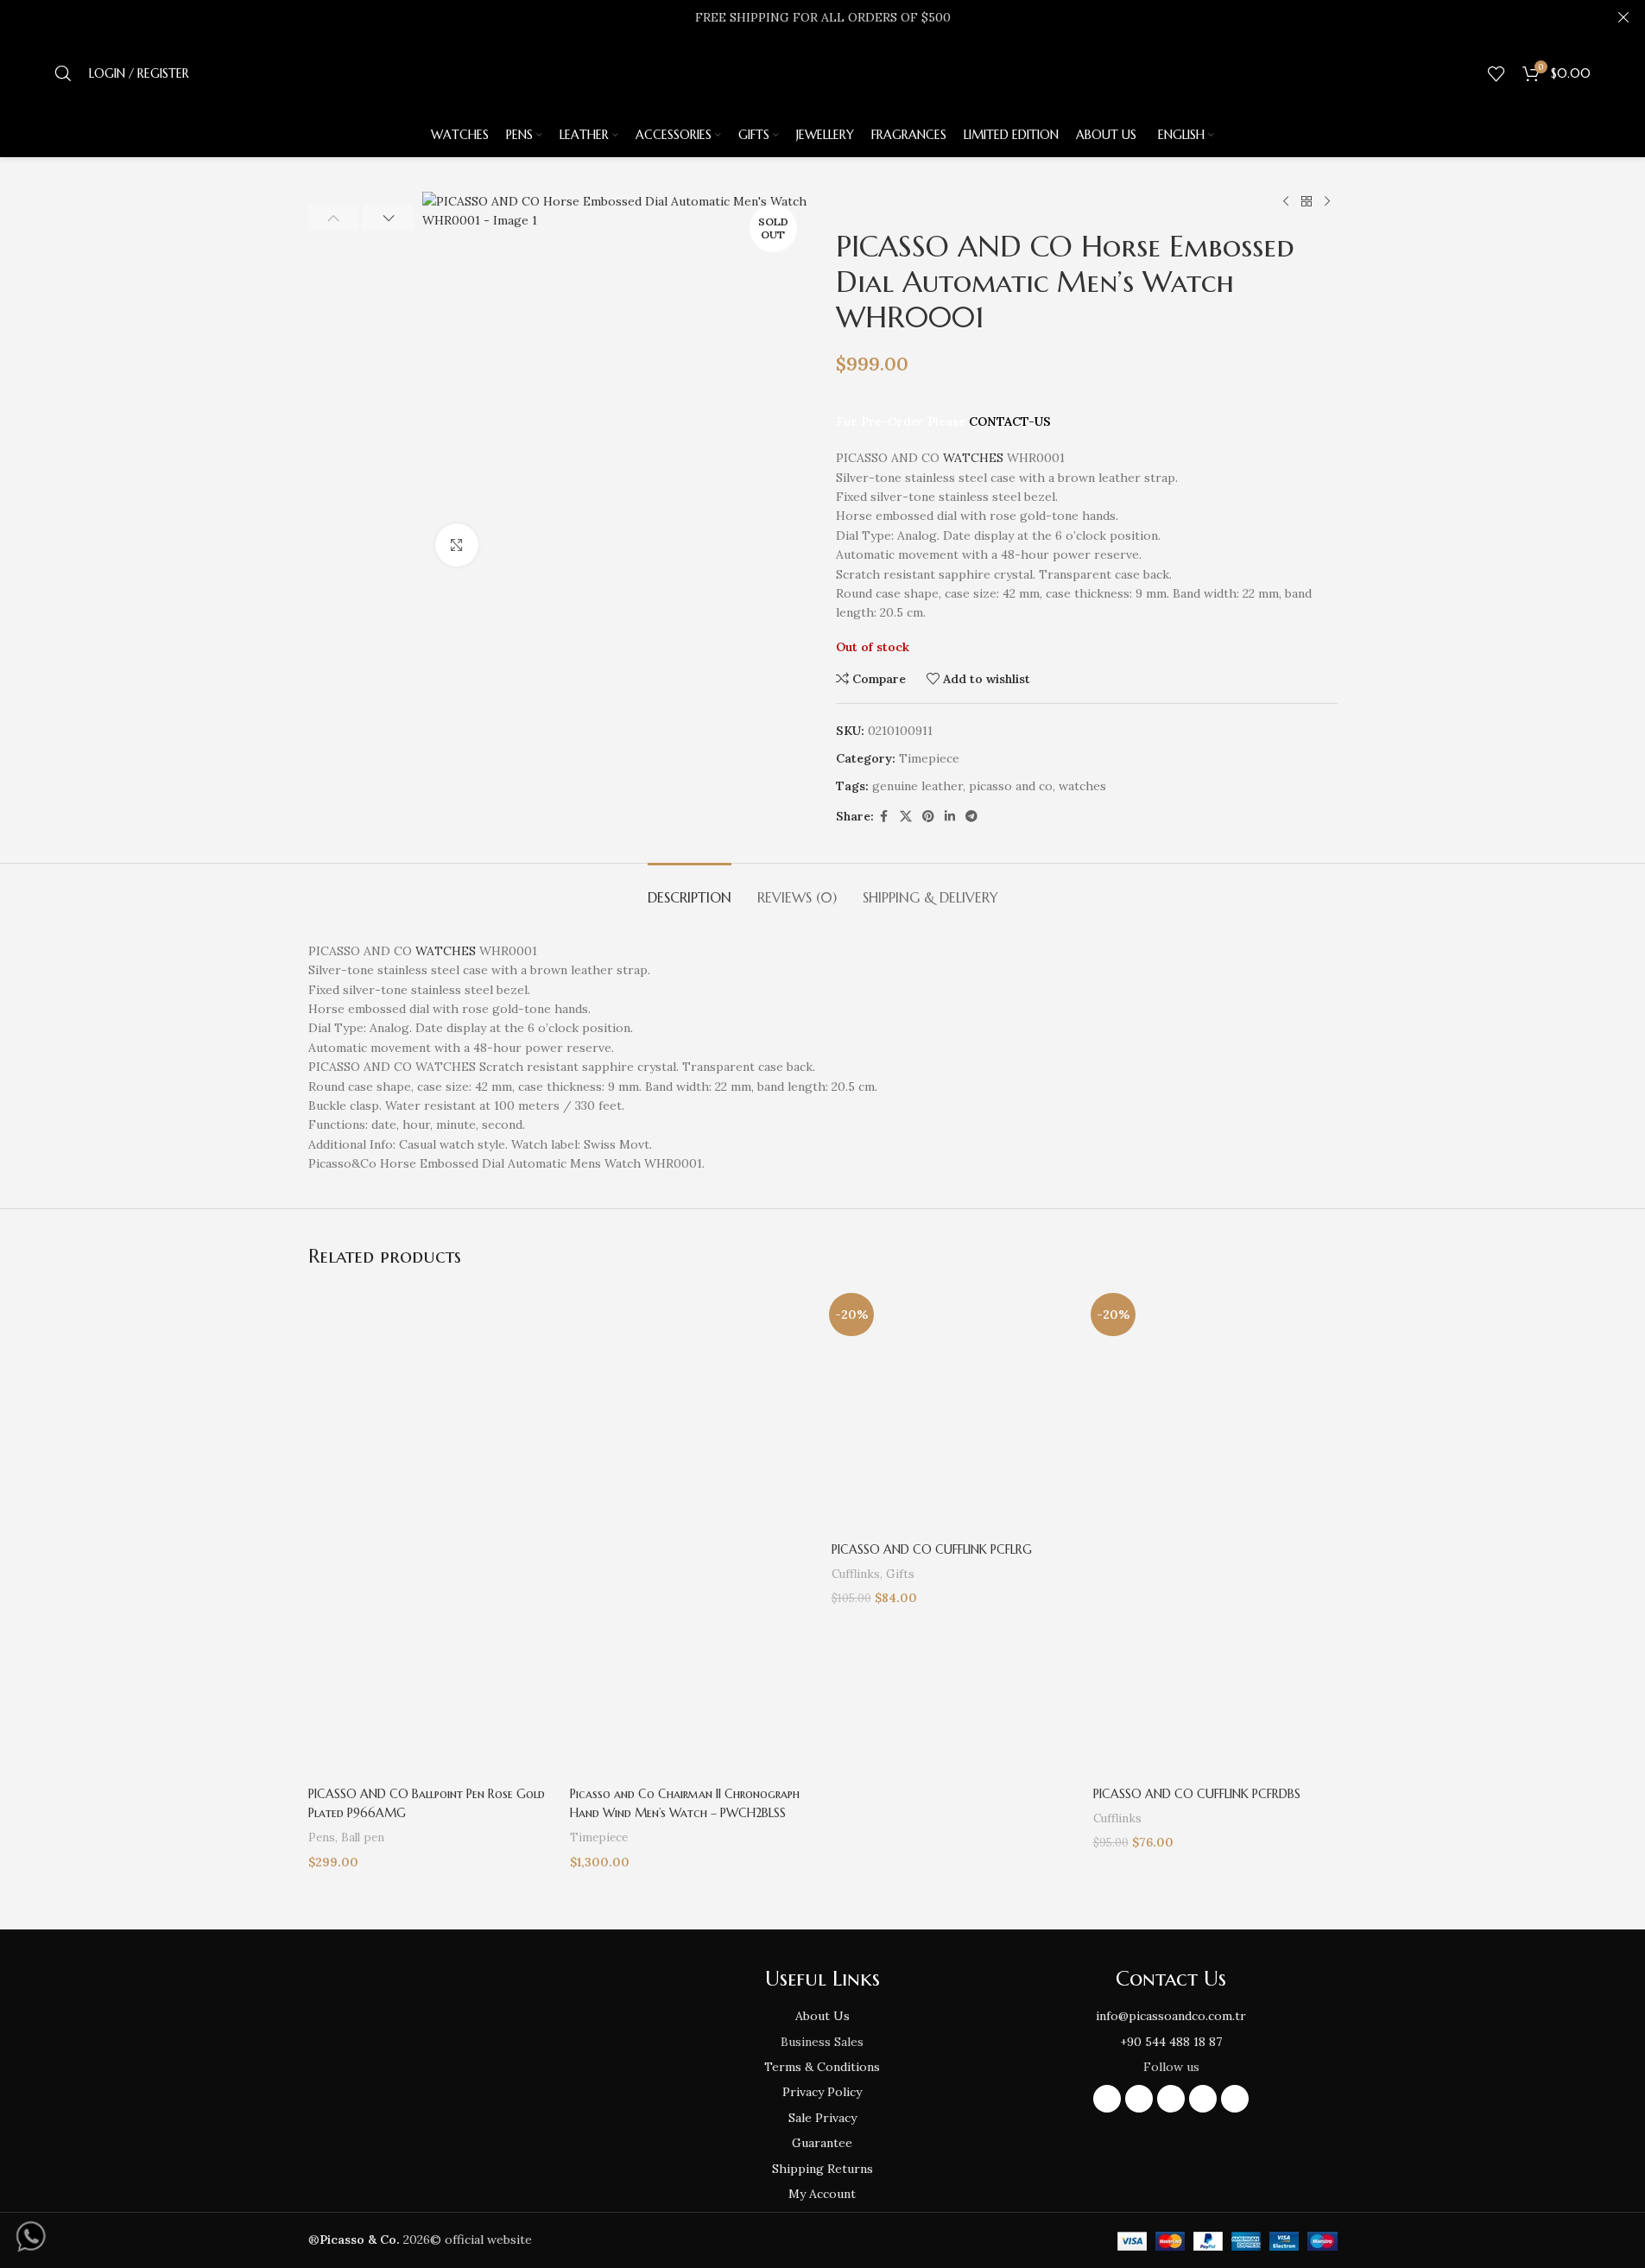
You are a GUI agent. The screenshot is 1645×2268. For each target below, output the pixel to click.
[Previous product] (1286, 202)
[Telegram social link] (971, 817)
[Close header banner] (1623, 17)
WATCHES (973, 458)
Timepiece (929, 758)
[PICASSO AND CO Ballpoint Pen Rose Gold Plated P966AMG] (430, 1408)
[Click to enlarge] (457, 545)
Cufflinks (856, 1574)
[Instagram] (1107, 2099)
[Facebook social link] (884, 817)
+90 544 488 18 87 (1171, 2042)
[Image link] (473, 2059)
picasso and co (1011, 786)
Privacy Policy (822, 2092)
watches (1082, 786)
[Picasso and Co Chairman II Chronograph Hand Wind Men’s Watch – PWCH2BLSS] (692, 1408)
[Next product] (1327, 202)
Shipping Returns (822, 2169)
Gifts (900, 1574)
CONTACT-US (1010, 421)
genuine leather (917, 786)
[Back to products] (1307, 202)
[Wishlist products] (1496, 73)
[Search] (63, 73)
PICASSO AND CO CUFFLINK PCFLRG (932, 1549)
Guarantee (822, 2143)
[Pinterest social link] (928, 817)
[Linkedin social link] (950, 817)
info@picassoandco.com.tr (1171, 2016)
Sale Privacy (822, 2118)
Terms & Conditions (822, 2067)
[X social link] (906, 817)
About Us (822, 2016)
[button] (334, 218)
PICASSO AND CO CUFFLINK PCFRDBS (1197, 1794)
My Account (822, 2194)
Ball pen (363, 1837)
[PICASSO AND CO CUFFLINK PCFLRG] (954, 1408)
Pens (322, 1837)
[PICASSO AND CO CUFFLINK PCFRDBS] (1215, 1408)
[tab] (690, 889)
